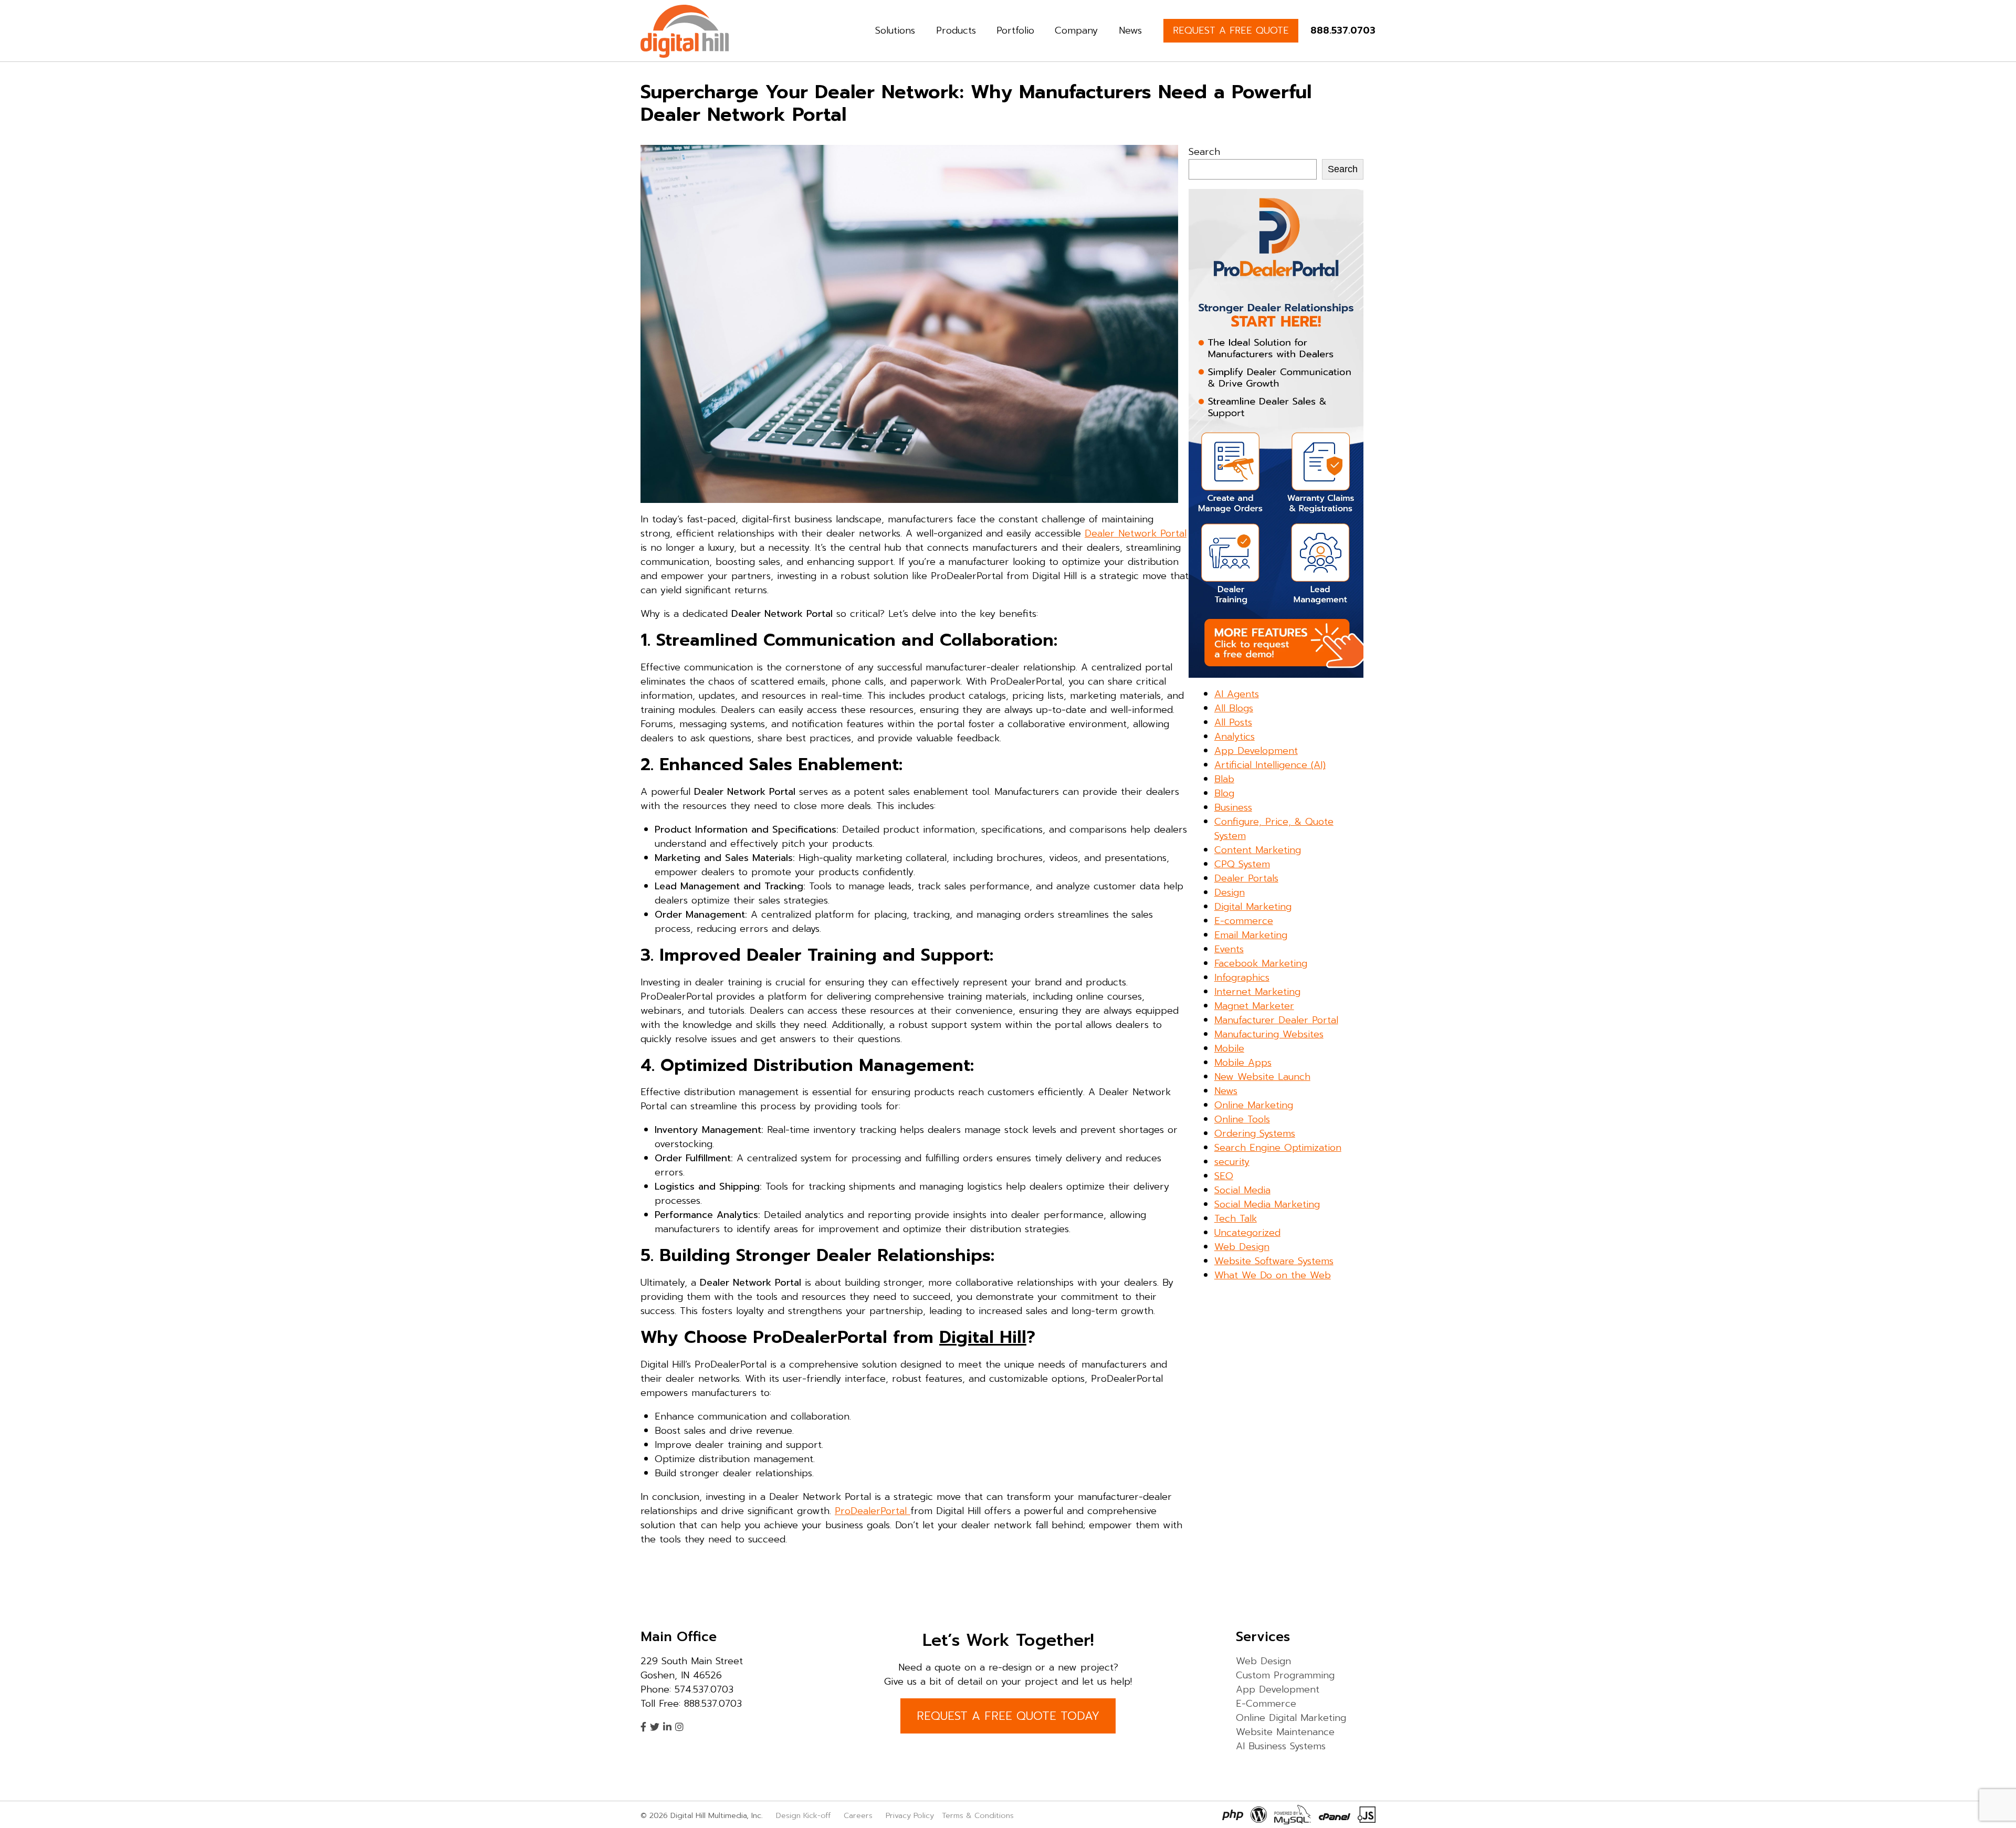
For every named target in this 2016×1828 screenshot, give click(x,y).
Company (1076, 30)
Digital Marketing (1253, 907)
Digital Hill (983, 1337)
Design (1230, 892)
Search (1204, 152)
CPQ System (1242, 864)
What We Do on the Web (1273, 1275)
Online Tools (1242, 1119)
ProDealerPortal (873, 1511)
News (1130, 30)
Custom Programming (1285, 1675)
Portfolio (1015, 30)
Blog (1224, 793)
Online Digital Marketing (1291, 1718)
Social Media (1242, 1190)
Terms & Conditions (978, 1815)
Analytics (1235, 737)
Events (1229, 949)
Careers (858, 1815)
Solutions (895, 30)
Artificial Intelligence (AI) (1270, 765)
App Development (1256, 751)
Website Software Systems (1274, 1261)
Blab (1224, 779)
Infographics (1242, 978)
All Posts (1233, 722)
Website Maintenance (1285, 1732)
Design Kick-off (805, 1815)
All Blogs (1234, 708)
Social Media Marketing (1267, 1204)
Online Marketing (1254, 1105)
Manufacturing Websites (1269, 1034)
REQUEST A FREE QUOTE (1231, 30)
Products (956, 30)
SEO (1224, 1176)
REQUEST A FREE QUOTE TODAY (1008, 1716)
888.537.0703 (1343, 30)
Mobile (1229, 1048)
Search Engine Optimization (1278, 1148)
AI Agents (1237, 694)
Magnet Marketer (1254, 1006)
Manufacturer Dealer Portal (1276, 1020)
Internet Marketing (1257, 992)
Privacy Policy (910, 1815)
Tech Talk (1236, 1218)
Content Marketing (1258, 850)
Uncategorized (1247, 1233)
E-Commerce (1266, 1704)
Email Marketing (1251, 935)
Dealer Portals (1246, 878)
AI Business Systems (1281, 1746)
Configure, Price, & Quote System (1274, 829)
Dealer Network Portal (1136, 533)
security (1232, 1162)
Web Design (1242, 1247)
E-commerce (1244, 921)
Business (1233, 807)
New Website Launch (1262, 1077)
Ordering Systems (1255, 1133)
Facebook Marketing (1261, 963)
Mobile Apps (1243, 1063)
